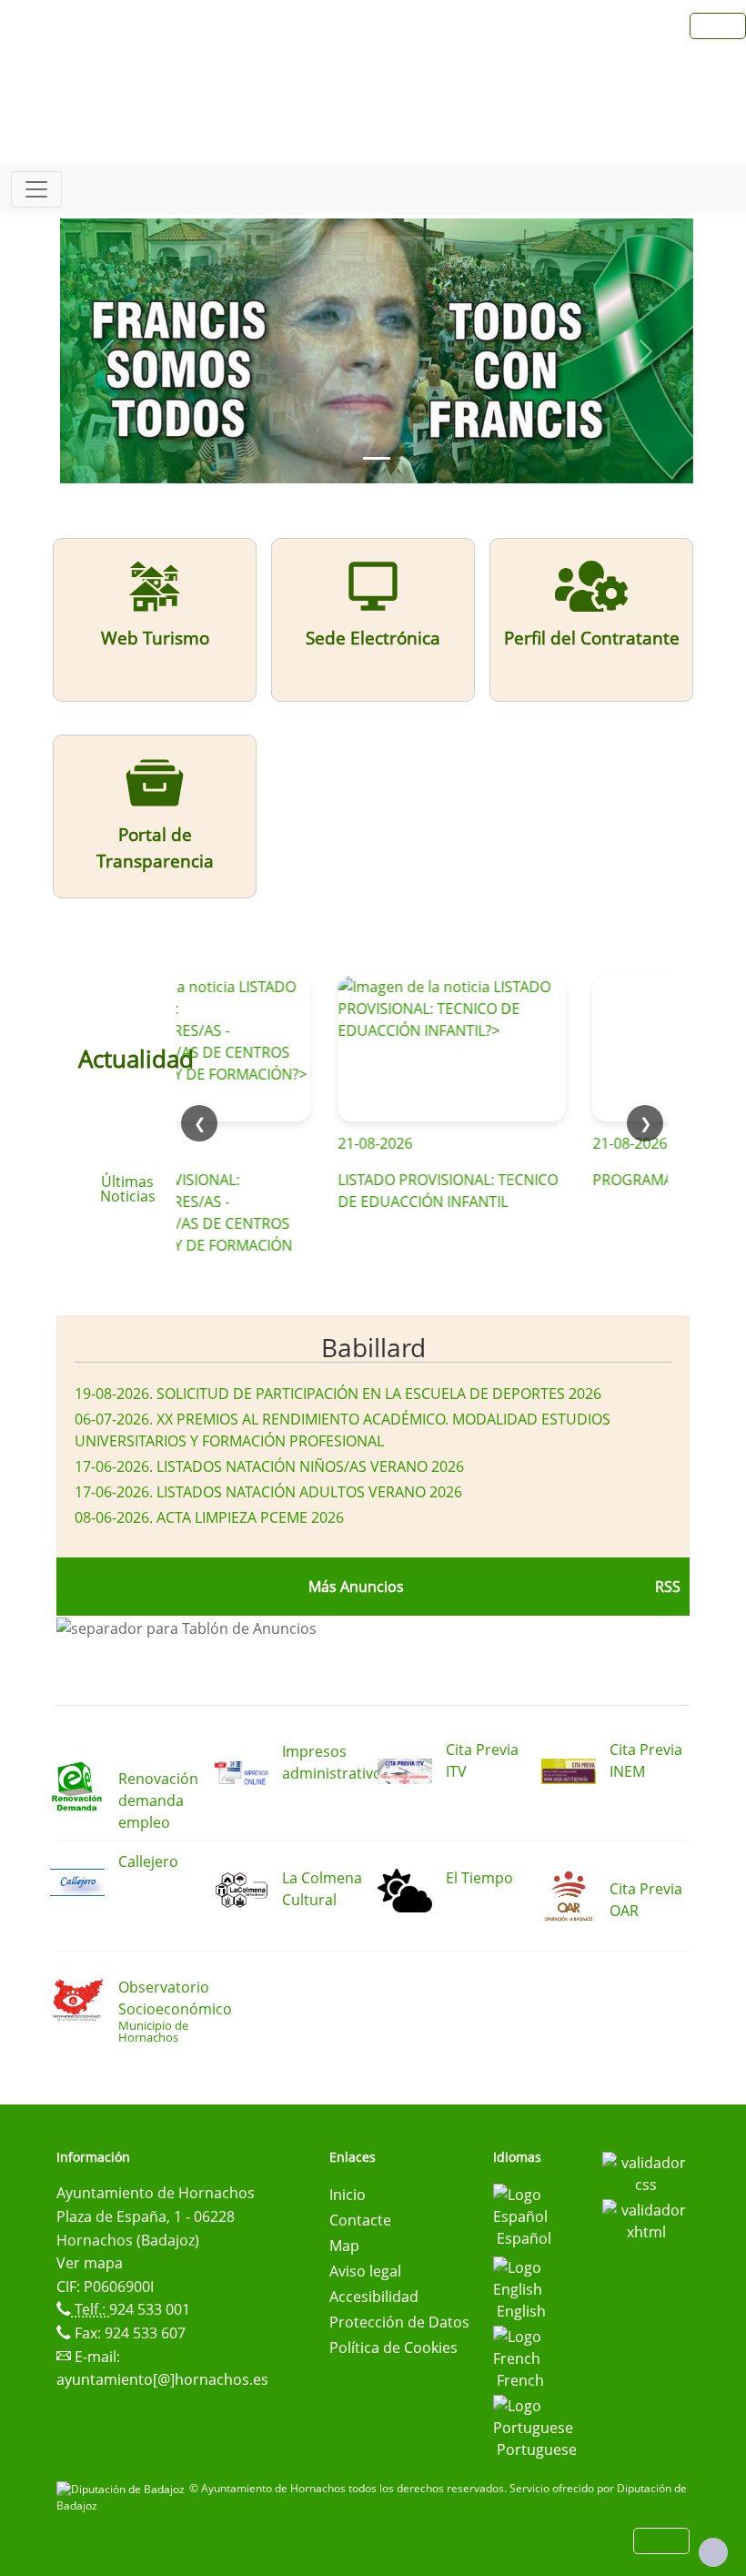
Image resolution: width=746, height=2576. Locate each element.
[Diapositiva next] (646, 351)
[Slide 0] (377, 458)
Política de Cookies (393, 2348)
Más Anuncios (356, 1587)
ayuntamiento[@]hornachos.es (162, 2379)
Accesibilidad (374, 2297)
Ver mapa (90, 2263)
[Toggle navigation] (36, 189)
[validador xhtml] (646, 2219)
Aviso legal (365, 2271)
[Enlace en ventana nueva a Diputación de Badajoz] (123, 2488)
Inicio (348, 2195)
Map (344, 2246)
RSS (668, 1587)
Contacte (360, 2220)
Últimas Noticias (128, 1189)
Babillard (373, 1347)
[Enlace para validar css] (646, 2172)
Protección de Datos (399, 2322)
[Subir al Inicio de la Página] (713, 2552)
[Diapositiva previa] (107, 351)
